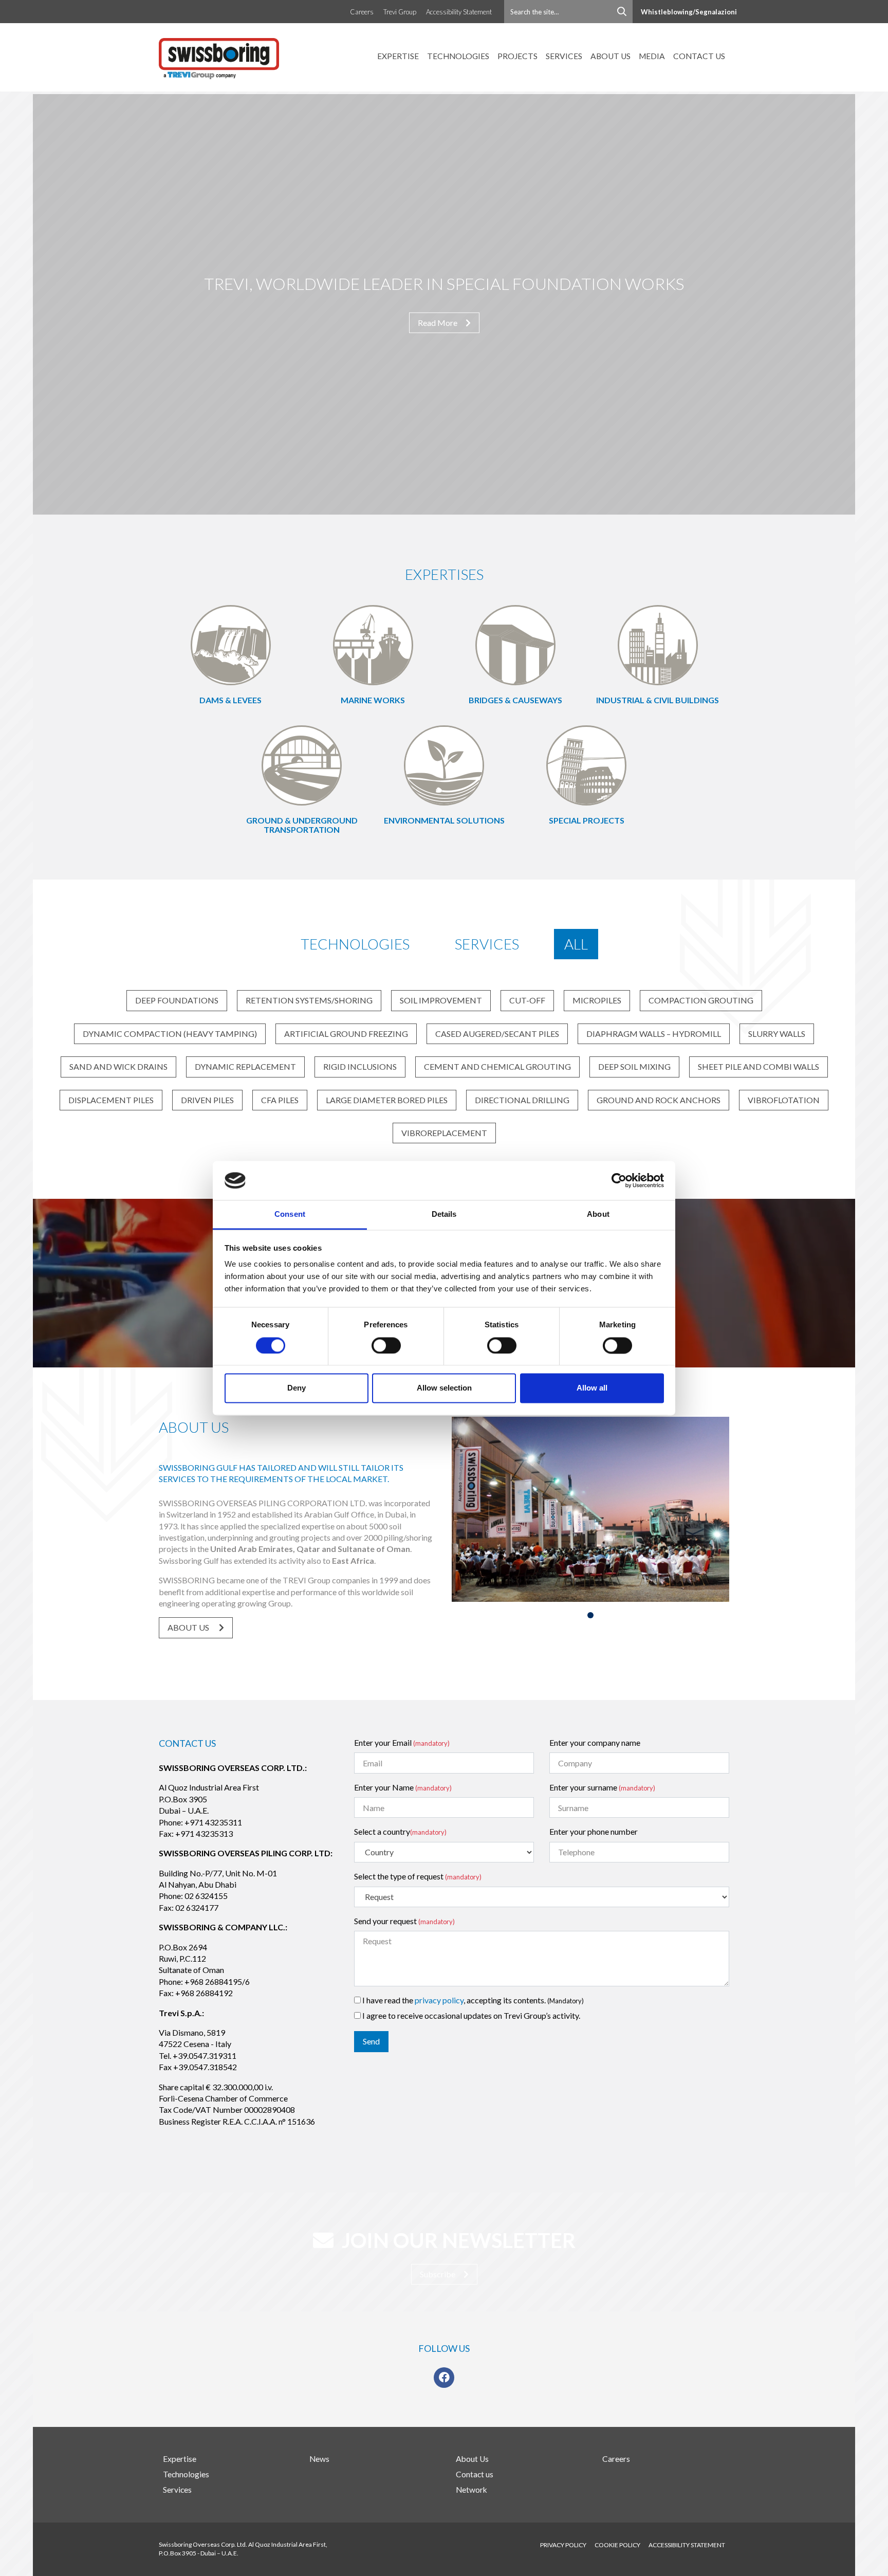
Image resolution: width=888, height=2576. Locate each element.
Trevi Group (400, 12)
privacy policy (439, 2000)
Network (471, 2490)
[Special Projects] (586, 764)
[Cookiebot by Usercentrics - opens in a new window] (619, 1180)
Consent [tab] (290, 1214)
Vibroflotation (784, 1100)
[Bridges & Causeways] (515, 644)
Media (652, 56)
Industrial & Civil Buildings (658, 700)
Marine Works (373, 700)
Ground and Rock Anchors (659, 1100)
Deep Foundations (177, 1000)
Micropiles (597, 1000)
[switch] (386, 1345)
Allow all (592, 1388)
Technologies (458, 56)
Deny (297, 1388)
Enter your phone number (594, 1831)
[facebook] (444, 2378)
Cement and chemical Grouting (497, 1066)
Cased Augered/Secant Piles (497, 1034)
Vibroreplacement (444, 1133)
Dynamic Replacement (245, 1066)
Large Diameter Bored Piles (387, 1100)
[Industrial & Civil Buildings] (658, 644)
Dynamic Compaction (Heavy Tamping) (170, 1034)
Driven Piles (207, 1100)
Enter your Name (403, 1787)
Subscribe (438, 2274)
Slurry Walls (777, 1034)
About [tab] (598, 1214)
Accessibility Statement (459, 12)
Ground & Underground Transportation (302, 825)
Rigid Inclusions (360, 1066)
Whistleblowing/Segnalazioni (689, 12)
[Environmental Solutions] (444, 764)
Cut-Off (527, 1000)
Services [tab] (487, 944)
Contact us (699, 56)
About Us (610, 56)
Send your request (404, 1921)
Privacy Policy (563, 2545)
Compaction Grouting (701, 1000)
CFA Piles (280, 1100)
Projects (517, 56)
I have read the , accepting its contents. (472, 2000)
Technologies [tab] (355, 944)
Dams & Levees (230, 700)
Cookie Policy (617, 2545)
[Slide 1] (590, 1615)
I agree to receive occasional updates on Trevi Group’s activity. (470, 2015)
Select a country (400, 1831)
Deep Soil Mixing (634, 1066)
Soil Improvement (441, 1000)
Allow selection (444, 1388)
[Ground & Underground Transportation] (302, 764)
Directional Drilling (522, 1100)
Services (564, 56)
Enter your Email (402, 1742)
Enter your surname (602, 1787)
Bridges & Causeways (515, 700)
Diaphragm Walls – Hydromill (654, 1034)
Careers (362, 12)
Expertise (398, 56)
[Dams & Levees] (231, 644)
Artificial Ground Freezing (346, 1034)
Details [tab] (444, 1214)
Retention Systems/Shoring (309, 1000)
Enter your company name (595, 1742)
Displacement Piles (111, 1100)
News (319, 2459)
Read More (438, 323)
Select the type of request (418, 1876)
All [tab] (576, 944)
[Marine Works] (373, 644)
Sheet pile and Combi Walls (758, 1066)
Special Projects (587, 820)
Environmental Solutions (444, 820)
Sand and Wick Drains (118, 1066)
